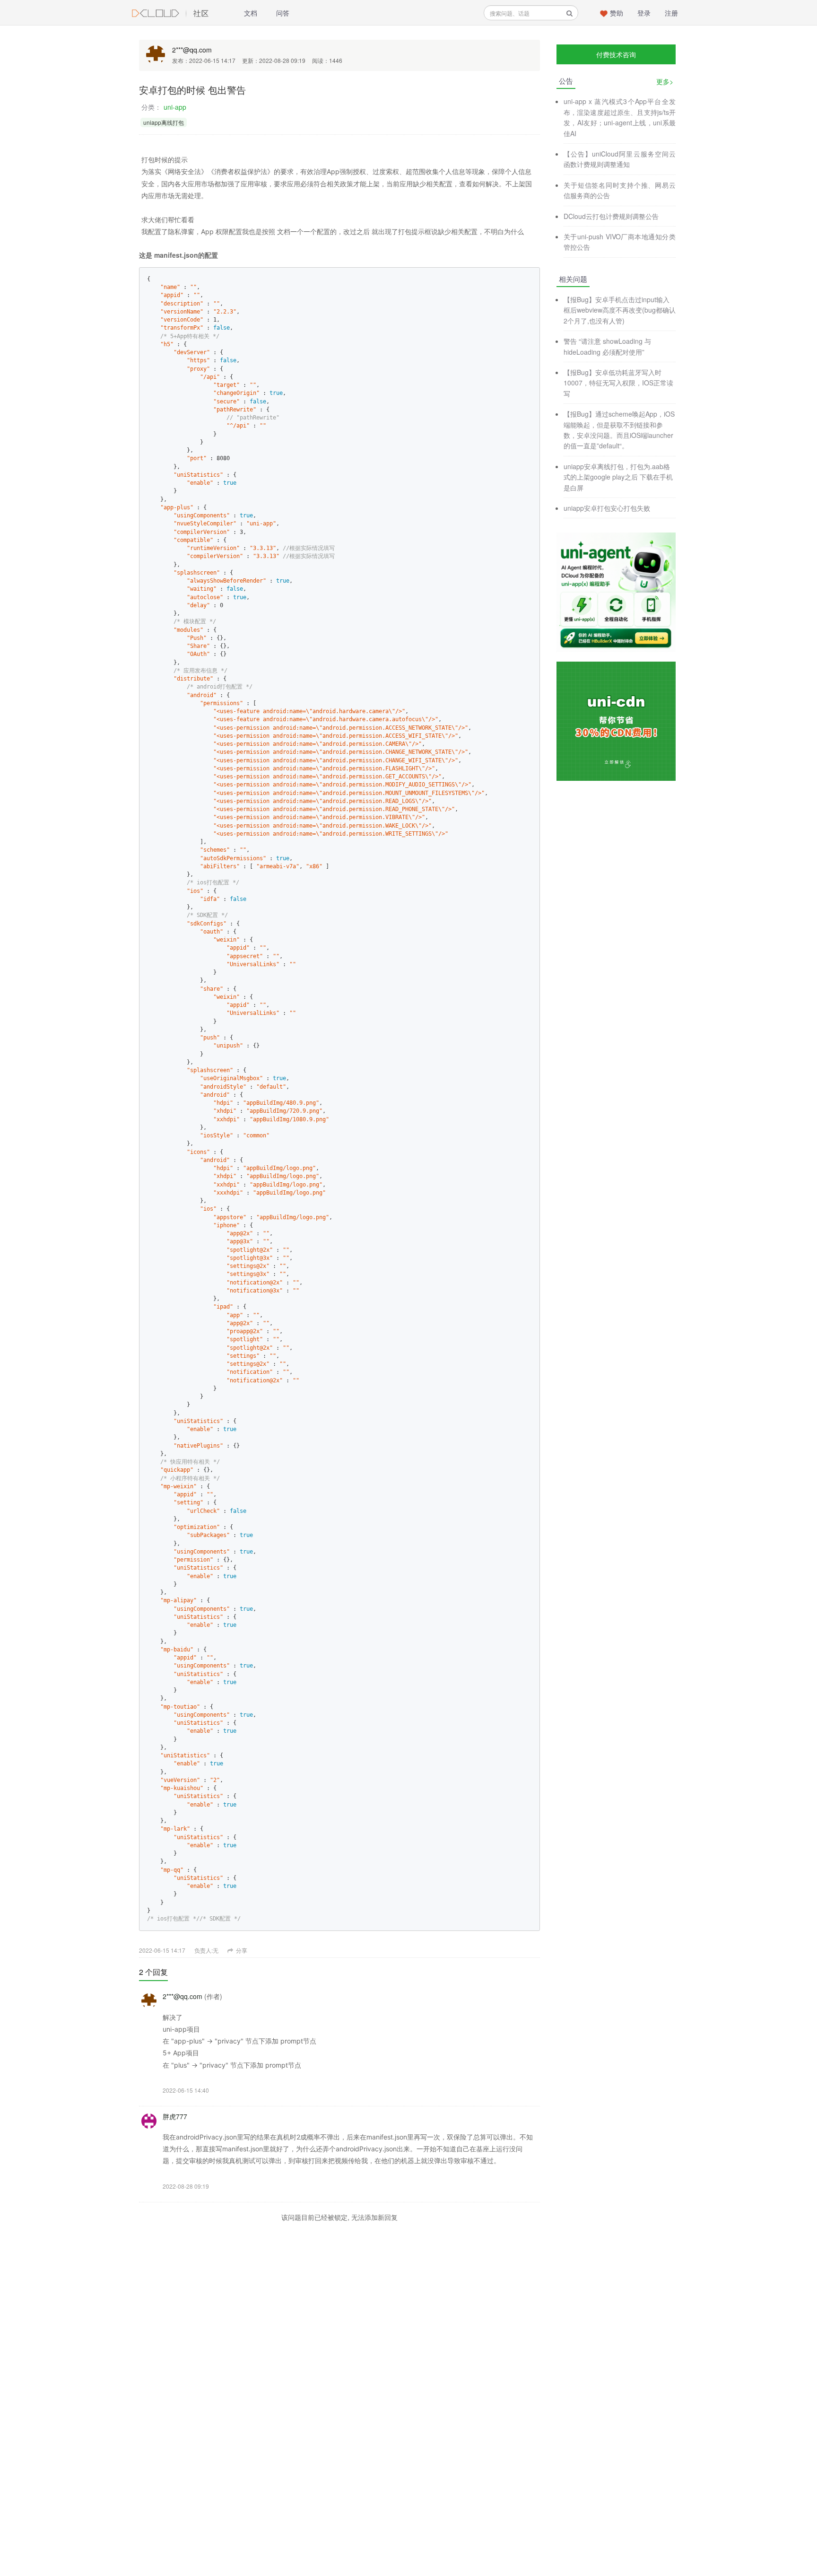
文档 (251, 13)
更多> (665, 81)
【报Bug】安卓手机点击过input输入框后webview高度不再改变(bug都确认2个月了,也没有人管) (620, 310)
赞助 (617, 13)
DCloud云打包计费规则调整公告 (611, 216)
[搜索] (569, 13)
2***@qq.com (192, 50)
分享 (241, 1950)
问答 (283, 13)
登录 (644, 13)
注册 (671, 13)
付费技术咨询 (616, 54)
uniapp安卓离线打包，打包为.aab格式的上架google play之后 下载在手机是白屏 (618, 477)
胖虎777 (175, 2116)
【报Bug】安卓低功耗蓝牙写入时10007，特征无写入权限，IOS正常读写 (618, 383)
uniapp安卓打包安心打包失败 (607, 508)
